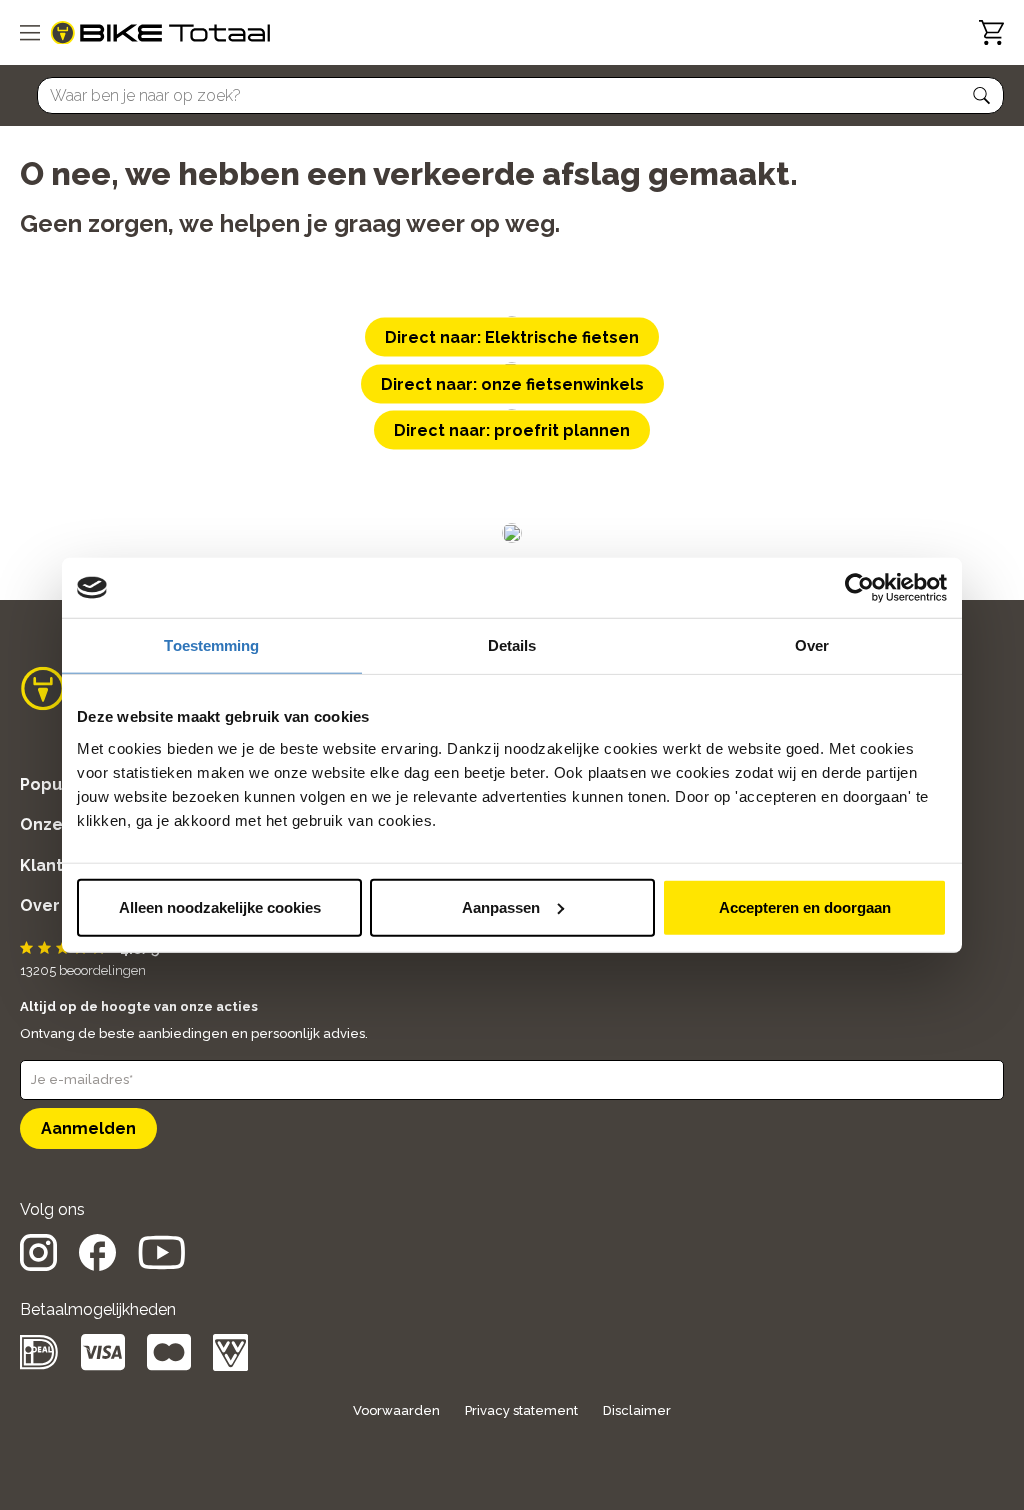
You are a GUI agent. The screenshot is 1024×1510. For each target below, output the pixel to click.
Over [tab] (812, 645)
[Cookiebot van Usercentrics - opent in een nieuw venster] (859, 588)
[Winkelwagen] (991, 32)
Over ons (57, 905)
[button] (982, 96)
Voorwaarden (396, 1410)
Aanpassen (501, 906)
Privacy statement (521, 1410)
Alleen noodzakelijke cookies (220, 906)
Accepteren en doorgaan (805, 906)
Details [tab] (512, 645)
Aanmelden (88, 1128)
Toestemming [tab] (211, 645)
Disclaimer (637, 1410)
